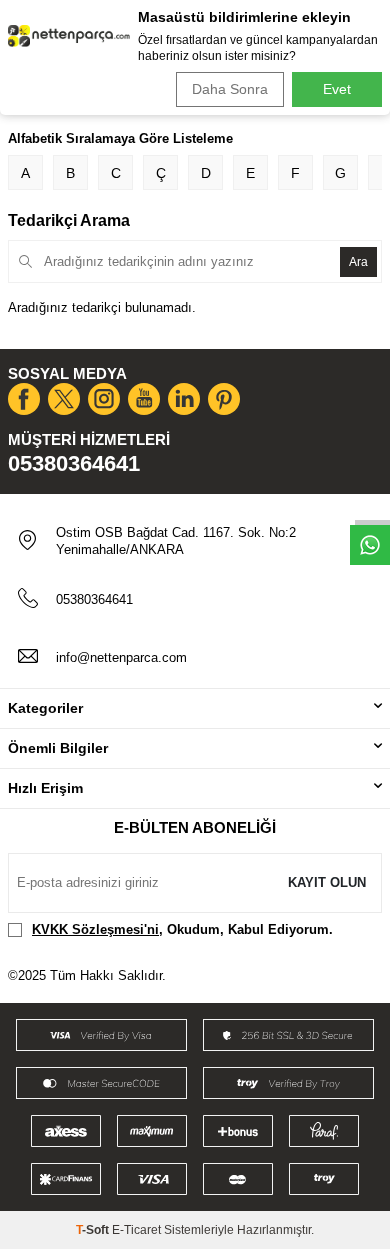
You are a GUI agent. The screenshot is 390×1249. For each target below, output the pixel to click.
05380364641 (74, 463)
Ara (358, 262)
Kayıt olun (327, 882)
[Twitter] (64, 399)
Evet (337, 89)
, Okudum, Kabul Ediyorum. (182, 929)
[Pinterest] (224, 399)
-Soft (94, 1230)
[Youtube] (144, 399)
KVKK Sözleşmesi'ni (95, 929)
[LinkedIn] (184, 399)
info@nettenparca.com (121, 657)
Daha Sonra (230, 89)
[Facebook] (24, 399)
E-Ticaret (136, 1230)
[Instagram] (104, 399)
